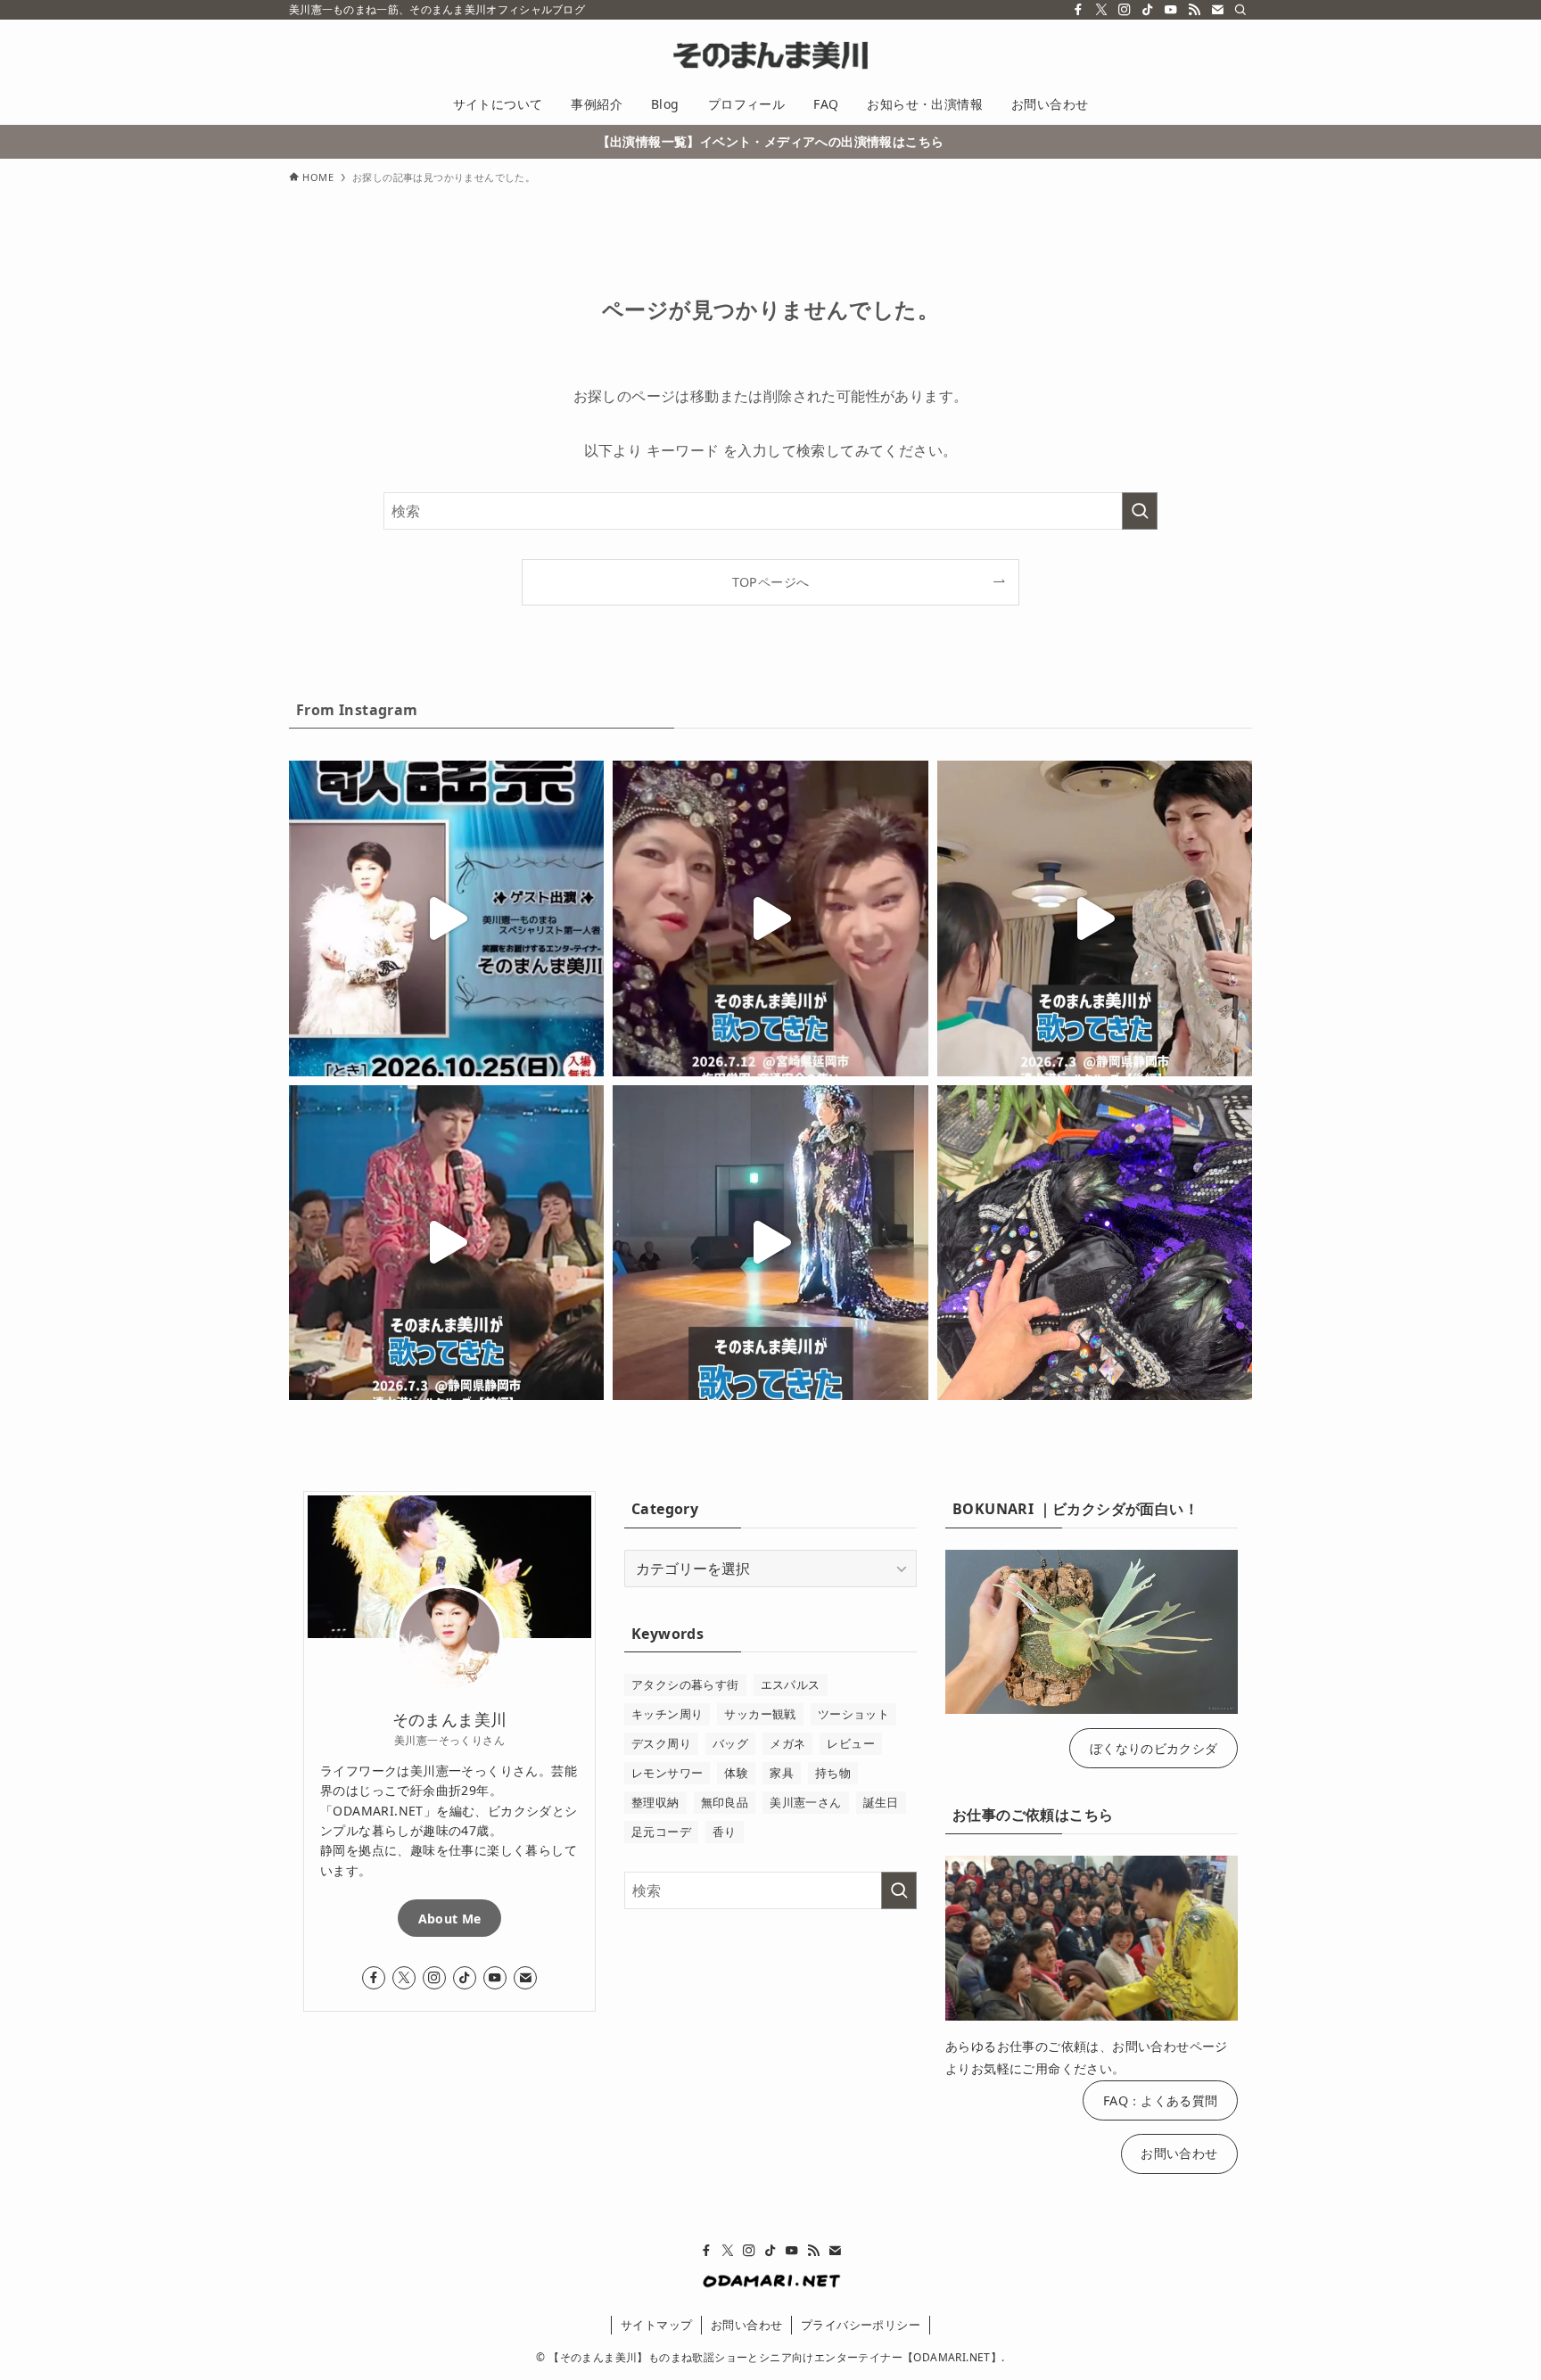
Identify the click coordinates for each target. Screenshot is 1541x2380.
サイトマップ (656, 2325)
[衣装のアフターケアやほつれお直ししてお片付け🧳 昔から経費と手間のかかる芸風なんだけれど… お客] (1095, 1243)
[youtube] (1171, 10)
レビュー (851, 1743)
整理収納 (655, 1802)
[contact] (1217, 10)
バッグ (730, 1743)
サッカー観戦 (760, 1714)
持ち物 (833, 1773)
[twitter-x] (1101, 10)
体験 (736, 1773)
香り (725, 1832)
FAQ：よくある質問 (1161, 2100)
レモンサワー (667, 1773)
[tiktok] (1148, 10)
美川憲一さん (805, 1802)
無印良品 (725, 1802)
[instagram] (1125, 10)
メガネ (787, 1743)
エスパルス (791, 1684)
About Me (450, 1919)
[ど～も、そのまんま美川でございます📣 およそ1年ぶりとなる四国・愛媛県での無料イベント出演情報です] (446, 918)
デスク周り (661, 1743)
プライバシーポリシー (861, 2325)
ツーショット (853, 1714)
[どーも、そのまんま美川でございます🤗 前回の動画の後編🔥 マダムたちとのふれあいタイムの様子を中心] (1095, 918)
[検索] (1240, 10)
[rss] (1194, 10)
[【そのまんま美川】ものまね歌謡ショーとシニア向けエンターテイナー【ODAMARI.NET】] (770, 55)
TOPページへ (771, 582)
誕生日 (881, 1802)
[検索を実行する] (1140, 511)
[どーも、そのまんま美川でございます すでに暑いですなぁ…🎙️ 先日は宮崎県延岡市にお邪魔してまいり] (770, 918)
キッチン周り (667, 1714)
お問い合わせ (1179, 2153)
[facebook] (1078, 10)
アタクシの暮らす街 (685, 1684)
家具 (782, 1773)
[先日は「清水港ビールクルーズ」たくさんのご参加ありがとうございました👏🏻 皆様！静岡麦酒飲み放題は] (446, 1243)
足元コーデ (661, 1832)
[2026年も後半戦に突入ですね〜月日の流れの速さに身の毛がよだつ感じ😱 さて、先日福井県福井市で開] (770, 1243)
